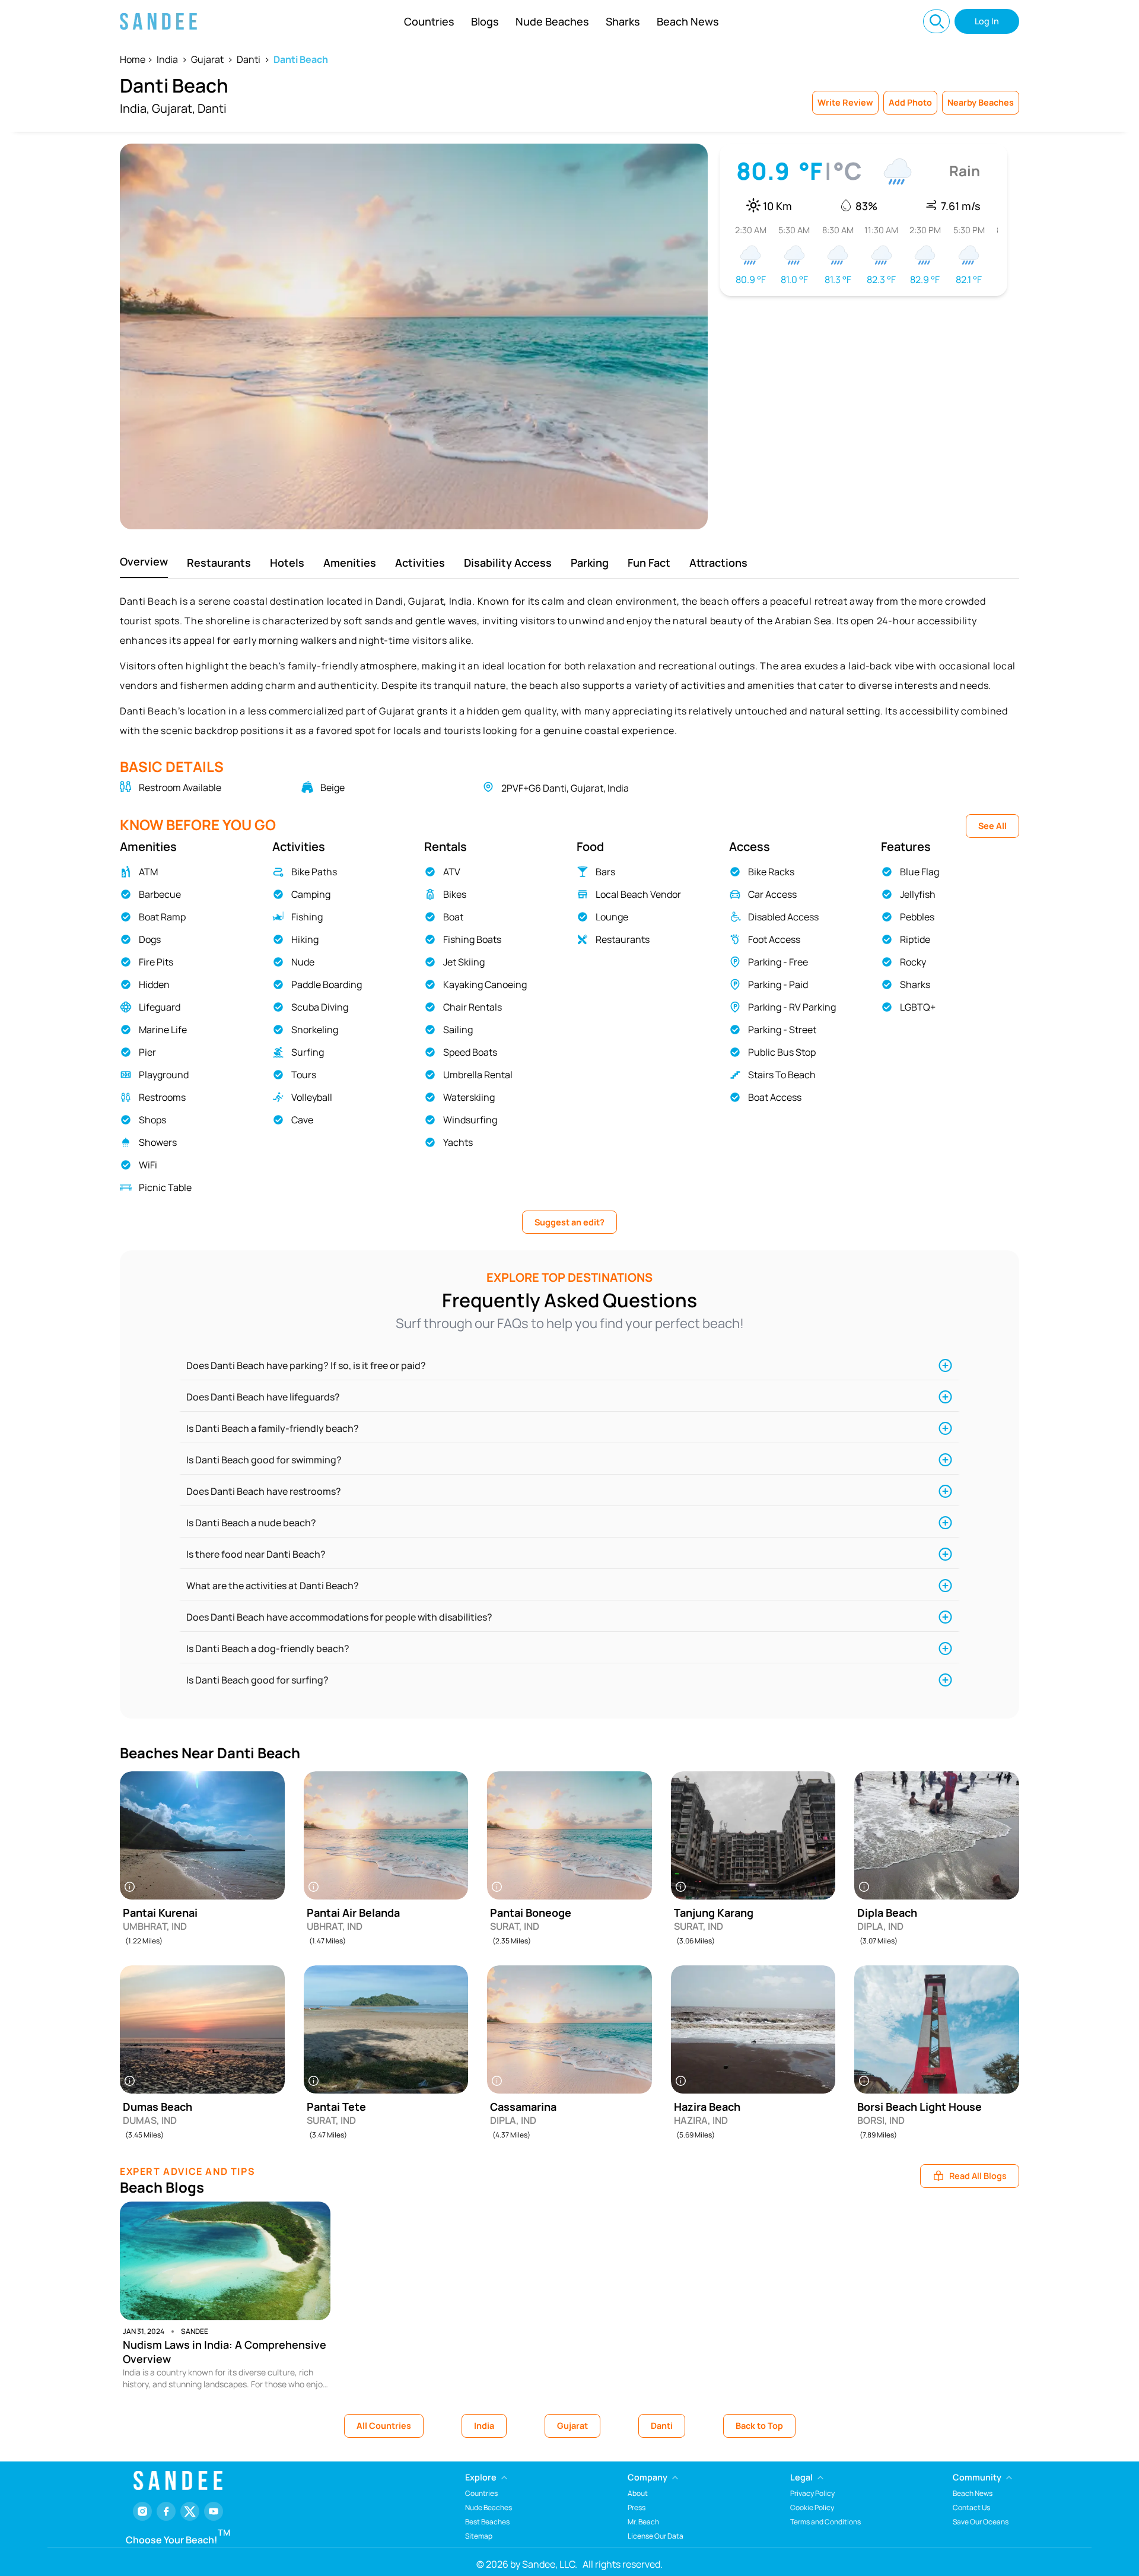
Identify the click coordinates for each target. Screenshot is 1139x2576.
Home (133, 59)
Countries (429, 21)
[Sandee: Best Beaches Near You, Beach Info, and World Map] (158, 21)
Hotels (287, 563)
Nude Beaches (552, 21)
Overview (144, 561)
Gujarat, (174, 108)
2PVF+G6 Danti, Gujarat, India (565, 788)
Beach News (688, 21)
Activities (420, 563)
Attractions (718, 563)
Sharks (623, 21)
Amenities (350, 563)
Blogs (485, 21)
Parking (590, 563)
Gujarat (207, 59)
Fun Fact (649, 563)
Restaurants (219, 563)
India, (135, 108)
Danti (249, 59)
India (167, 59)
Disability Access (508, 563)
